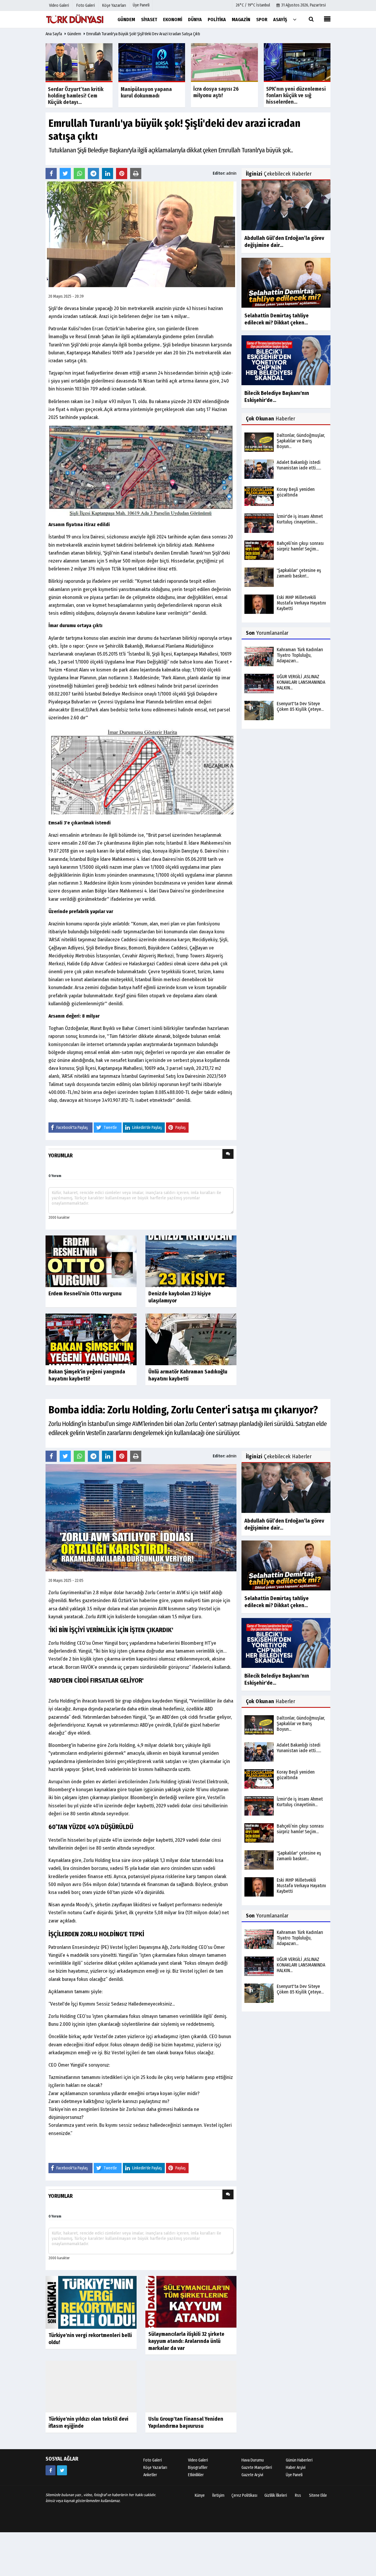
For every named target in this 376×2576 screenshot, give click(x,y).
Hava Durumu (253, 2460)
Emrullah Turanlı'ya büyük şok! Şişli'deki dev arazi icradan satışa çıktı (143, 34)
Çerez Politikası (244, 2495)
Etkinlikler (196, 2475)
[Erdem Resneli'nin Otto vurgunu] (91, 1261)
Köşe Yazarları (155, 2468)
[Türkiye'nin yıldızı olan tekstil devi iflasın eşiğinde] (91, 2386)
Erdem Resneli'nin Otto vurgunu (85, 1294)
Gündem (74, 34)
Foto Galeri (153, 2460)
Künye (200, 2495)
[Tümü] (295, 19)
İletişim (218, 2495)
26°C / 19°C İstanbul (253, 5)
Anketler (150, 2475)
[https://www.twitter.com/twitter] (62, 2470)
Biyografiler (198, 2468)
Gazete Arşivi (252, 2475)
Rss (298, 2495)
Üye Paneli (141, 5)
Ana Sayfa (54, 34)
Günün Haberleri (299, 2460)
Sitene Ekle (318, 2495)
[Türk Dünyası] (75, 19)
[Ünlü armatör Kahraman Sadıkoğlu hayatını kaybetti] (191, 1339)
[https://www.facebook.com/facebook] (51, 2470)
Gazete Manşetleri (257, 2468)
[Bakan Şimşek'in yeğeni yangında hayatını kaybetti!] (91, 1339)
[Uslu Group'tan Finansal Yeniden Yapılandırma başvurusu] (191, 2386)
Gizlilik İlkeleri (276, 2495)
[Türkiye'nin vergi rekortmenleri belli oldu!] (91, 2302)
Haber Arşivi (296, 2468)
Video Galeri (198, 2460)
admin (231, 173)
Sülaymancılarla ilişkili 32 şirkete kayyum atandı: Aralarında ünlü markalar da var (186, 2341)
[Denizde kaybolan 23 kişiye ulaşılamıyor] (191, 1261)
